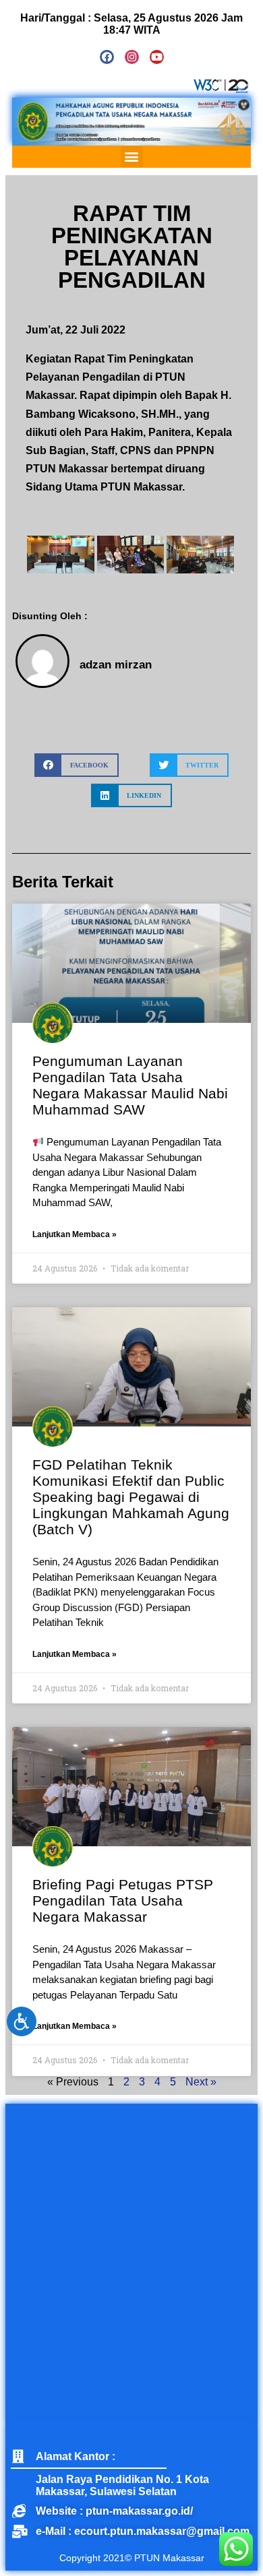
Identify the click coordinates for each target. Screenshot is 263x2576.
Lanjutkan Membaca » (75, 1234)
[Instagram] (132, 57)
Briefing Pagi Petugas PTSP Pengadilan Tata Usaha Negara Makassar (123, 1900)
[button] (132, 157)
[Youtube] (157, 57)
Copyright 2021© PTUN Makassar (132, 2558)
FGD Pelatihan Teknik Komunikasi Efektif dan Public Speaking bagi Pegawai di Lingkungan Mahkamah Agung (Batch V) (131, 1497)
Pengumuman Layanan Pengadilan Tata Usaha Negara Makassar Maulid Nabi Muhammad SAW (130, 1085)
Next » (201, 2082)
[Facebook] (107, 57)
